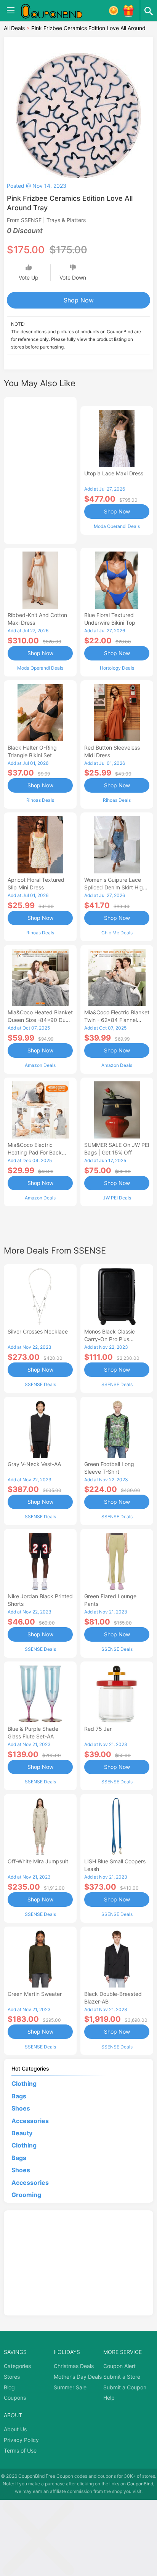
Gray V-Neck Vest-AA (34, 1464)
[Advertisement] (40, 469)
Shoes (21, 2108)
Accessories (30, 2121)
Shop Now (79, 300)
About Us (15, 2429)
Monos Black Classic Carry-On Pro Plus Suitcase (110, 1339)
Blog (9, 2387)
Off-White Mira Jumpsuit (38, 1861)
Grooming (26, 2195)
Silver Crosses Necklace (38, 1331)
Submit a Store (122, 2377)
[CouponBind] (57, 11)
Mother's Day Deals (78, 2377)
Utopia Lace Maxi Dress (114, 473)
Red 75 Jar (98, 1729)
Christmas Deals (74, 2366)
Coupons (15, 2398)
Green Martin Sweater (35, 1994)
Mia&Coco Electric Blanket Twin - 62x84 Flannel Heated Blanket (117, 1020)
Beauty (22, 2133)
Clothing (24, 2084)
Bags (19, 2096)
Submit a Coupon (125, 2387)
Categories (17, 2366)
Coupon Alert (119, 2366)
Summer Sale (70, 2387)
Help (109, 2398)
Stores (12, 2377)
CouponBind (140, 2484)
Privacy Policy (21, 2440)
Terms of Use (20, 2450)
